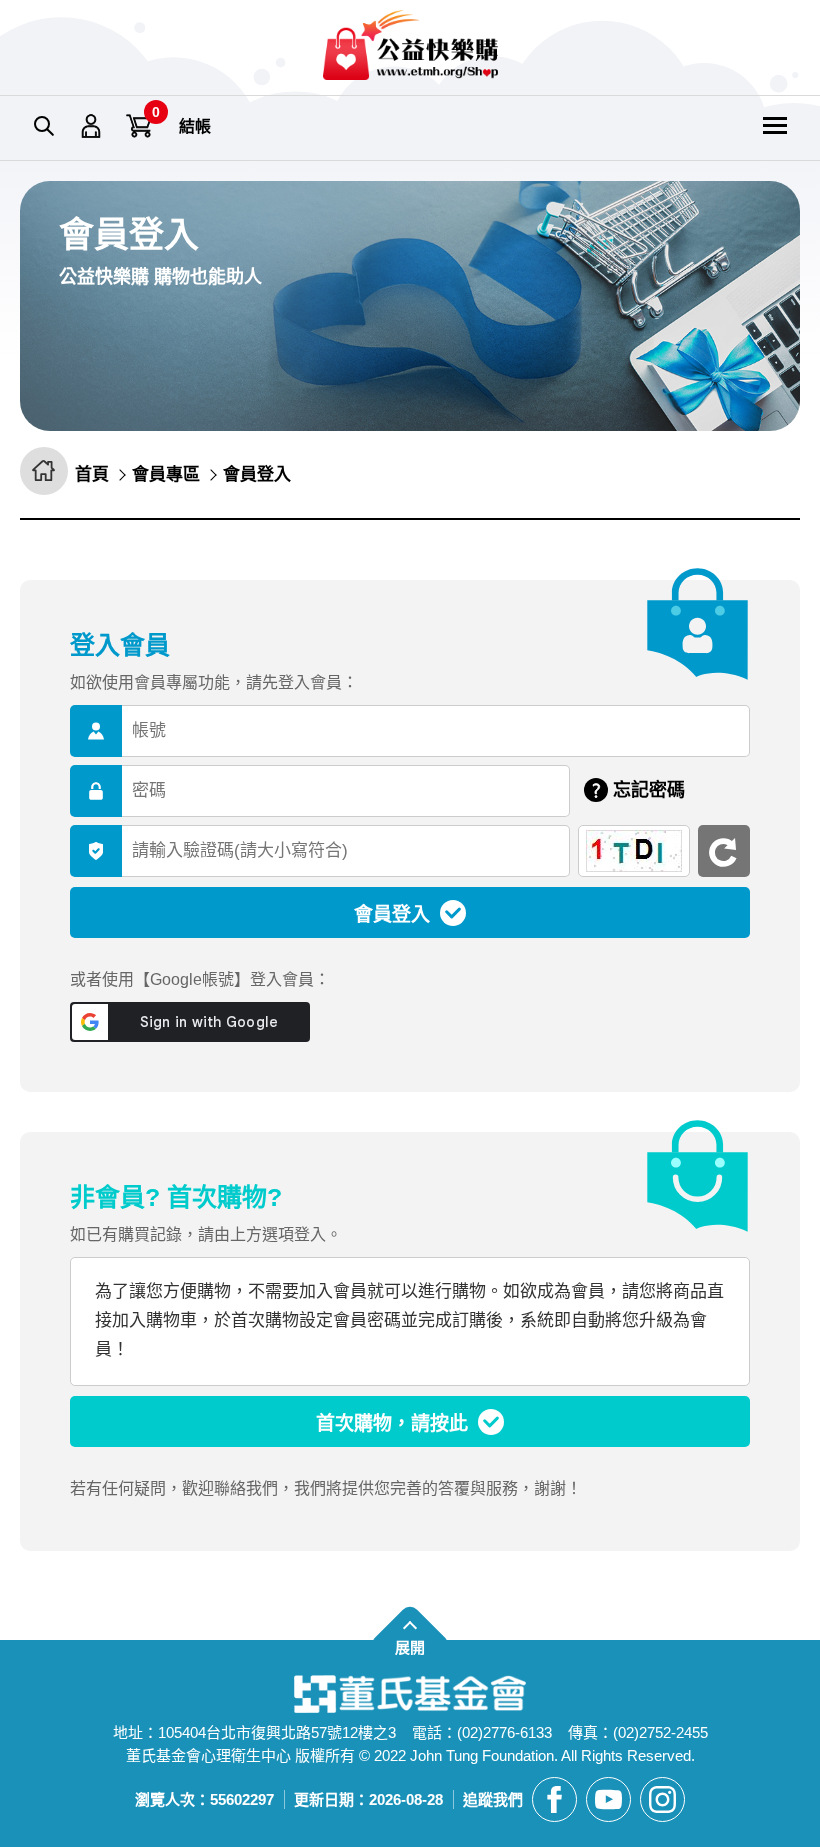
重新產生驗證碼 (724, 851)
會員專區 (92, 127)
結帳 (195, 126)
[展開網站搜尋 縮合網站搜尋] (44, 127)
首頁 (92, 474)
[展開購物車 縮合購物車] (140, 127)
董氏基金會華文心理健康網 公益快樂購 (410, 45)
